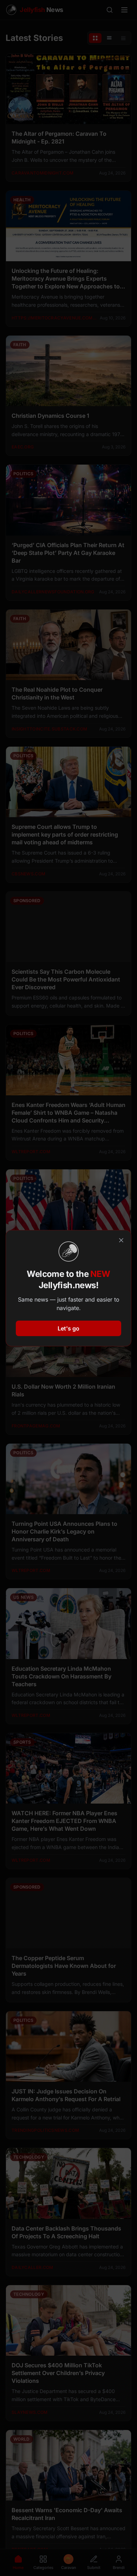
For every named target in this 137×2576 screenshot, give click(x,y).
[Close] (121, 1240)
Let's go (68, 1328)
